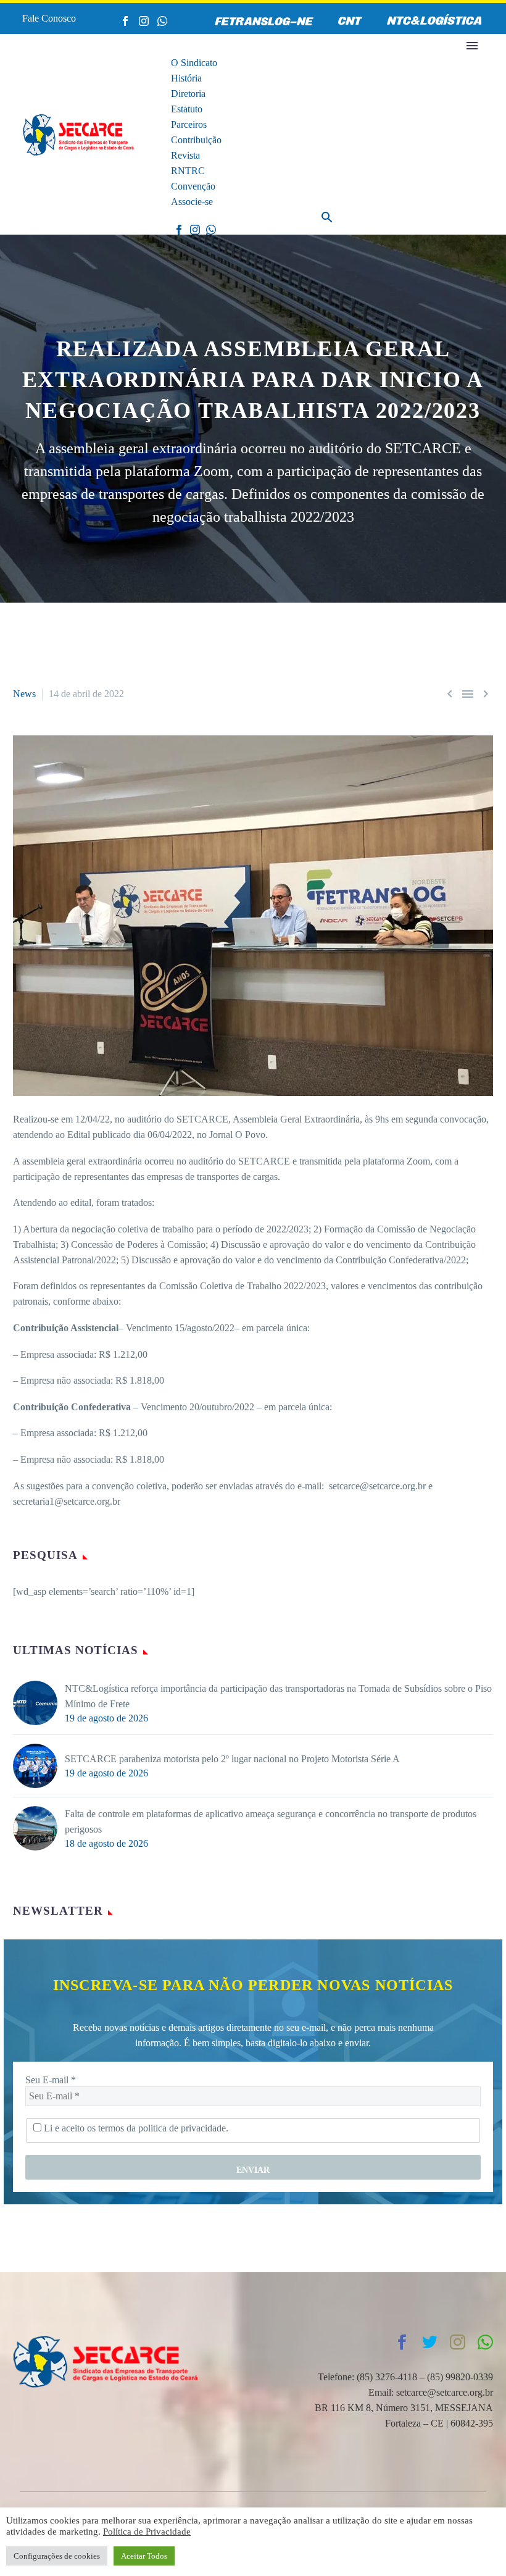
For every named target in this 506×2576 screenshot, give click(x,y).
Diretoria (188, 94)
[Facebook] (125, 21)
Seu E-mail (51, 2080)
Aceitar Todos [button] (144, 2556)
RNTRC (188, 171)
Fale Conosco (49, 18)
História (186, 78)
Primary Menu (472, 46)
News (24, 694)
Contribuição (196, 140)
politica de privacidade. (183, 2128)
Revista (185, 155)
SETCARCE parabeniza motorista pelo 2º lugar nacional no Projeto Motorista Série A (232, 1759)
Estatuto (187, 109)
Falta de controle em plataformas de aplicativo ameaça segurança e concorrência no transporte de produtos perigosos (271, 1821)
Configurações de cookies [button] (57, 2556)
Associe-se (192, 202)
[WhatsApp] (162, 21)
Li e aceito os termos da (135, 2128)
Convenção (193, 186)
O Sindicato (194, 63)
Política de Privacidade (147, 2532)
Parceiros (189, 124)
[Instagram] (144, 21)
